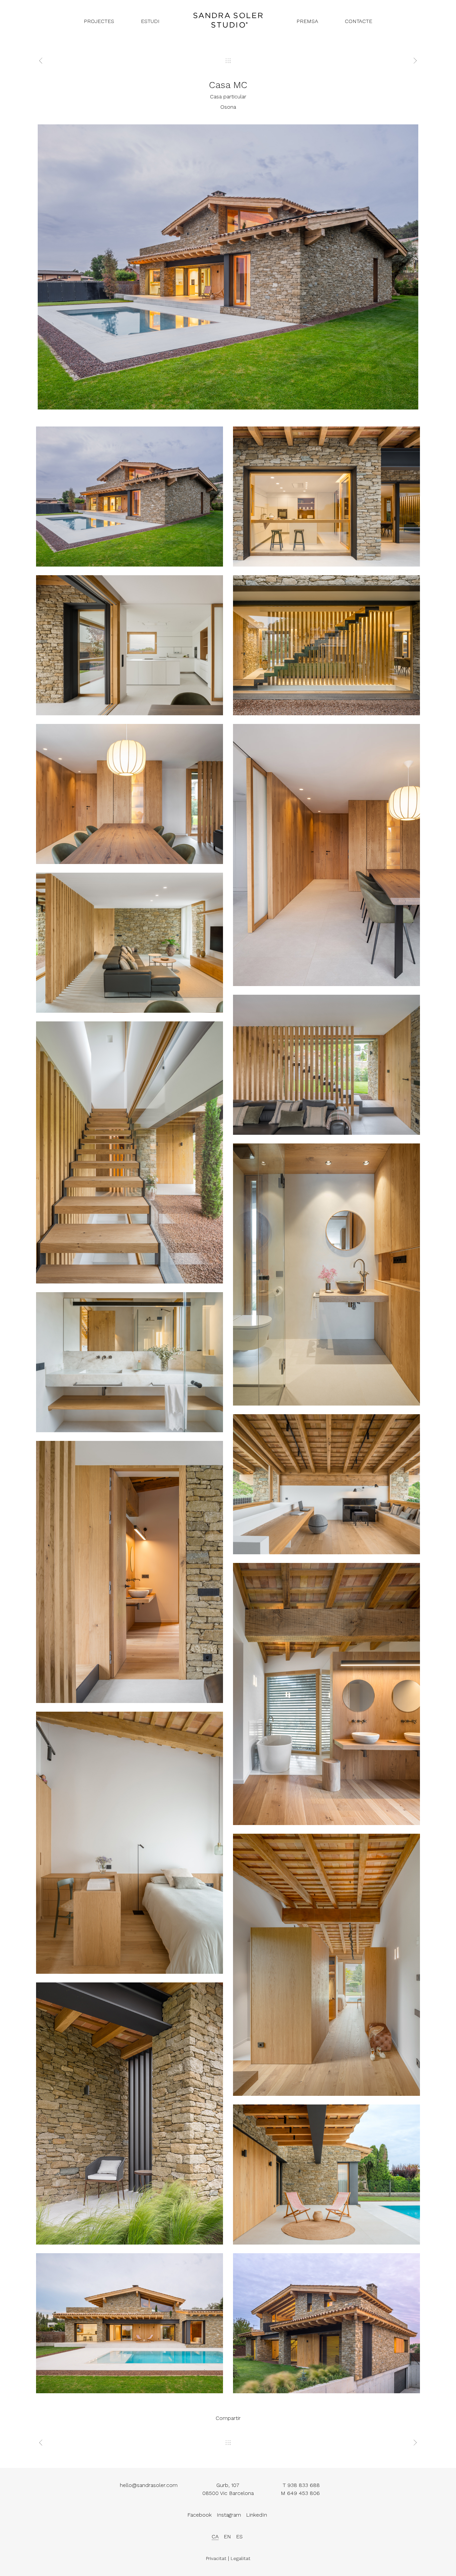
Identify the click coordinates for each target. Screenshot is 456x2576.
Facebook (199, 2515)
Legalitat (241, 2558)
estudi (150, 21)
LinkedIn (257, 2515)
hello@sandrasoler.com (149, 2485)
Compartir (228, 2418)
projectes (99, 21)
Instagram (229, 2515)
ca (215, 2536)
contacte (359, 21)
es (239, 2536)
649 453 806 (303, 2493)
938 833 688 (304, 2485)
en (227, 2536)
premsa (307, 21)
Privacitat (216, 2558)
